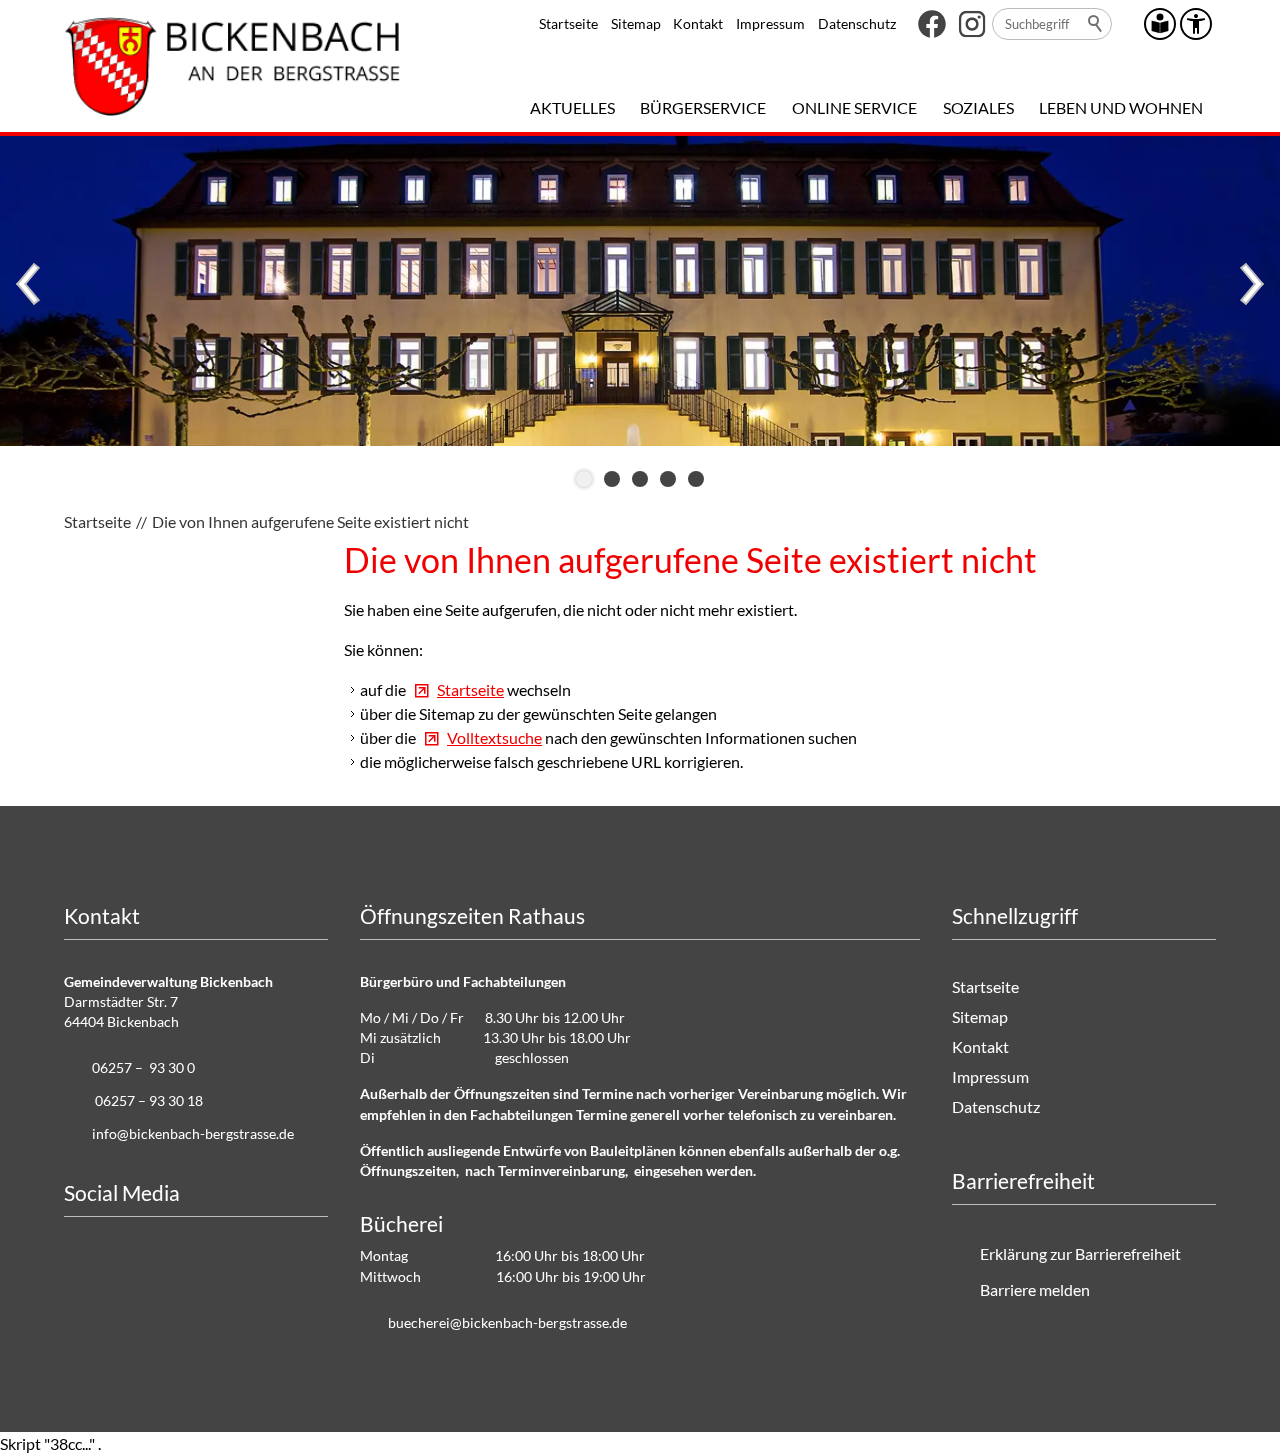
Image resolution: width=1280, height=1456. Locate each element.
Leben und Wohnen (1121, 107)
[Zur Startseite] (232, 66)
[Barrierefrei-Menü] (1196, 24)
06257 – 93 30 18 (149, 1100)
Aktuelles (572, 107)
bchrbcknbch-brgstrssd (504, 1322)
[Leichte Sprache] (1160, 24)
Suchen (1096, 24)
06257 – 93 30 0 (143, 1067)
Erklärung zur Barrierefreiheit (1080, 1253)
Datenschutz (857, 23)
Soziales (978, 107)
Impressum (770, 23)
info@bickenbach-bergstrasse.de (193, 1133)
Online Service (854, 107)
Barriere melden (1035, 1289)
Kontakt (698, 23)
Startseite (568, 23)
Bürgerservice (703, 107)
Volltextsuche (494, 737)
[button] (932, 24)
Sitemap (636, 23)
